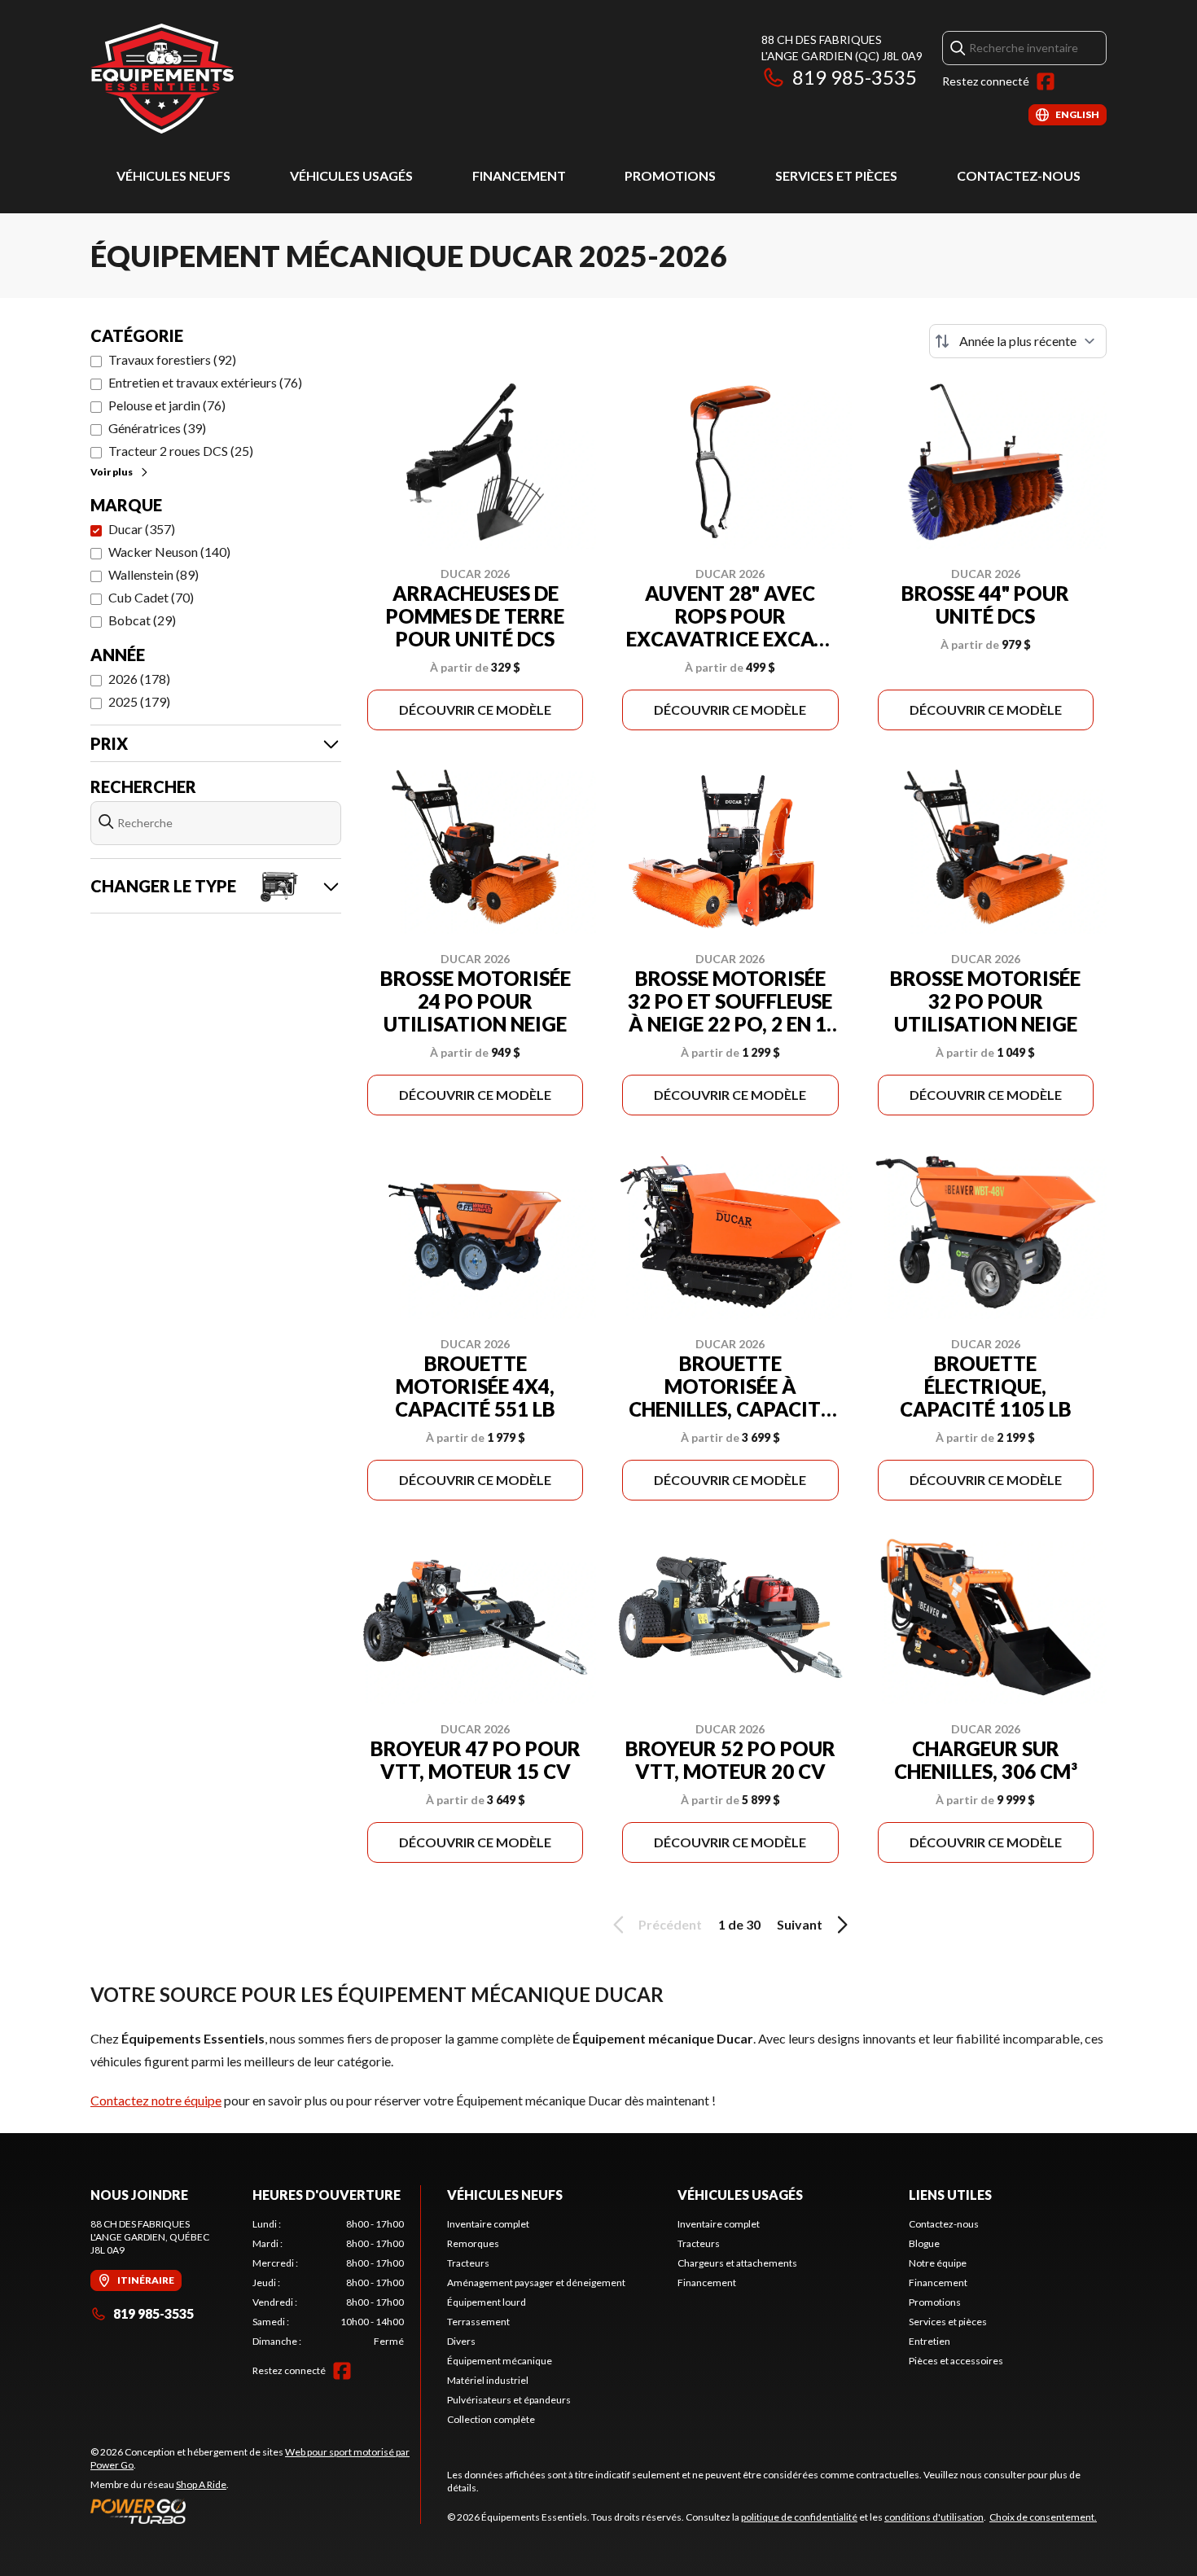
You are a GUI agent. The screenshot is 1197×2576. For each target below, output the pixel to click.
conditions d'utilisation (934, 2517)
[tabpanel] (329, 2283)
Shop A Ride (201, 2484)
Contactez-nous (1019, 175)
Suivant (800, 1924)
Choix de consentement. (1043, 2517)
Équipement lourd (487, 2302)
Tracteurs (468, 2263)
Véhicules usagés (351, 175)
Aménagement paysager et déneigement (536, 2282)
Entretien (930, 2341)
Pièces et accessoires (956, 2361)
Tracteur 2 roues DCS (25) (181, 451)
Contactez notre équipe (156, 2100)
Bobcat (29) (142, 620)
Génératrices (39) (157, 428)
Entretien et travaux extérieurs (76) (205, 382)
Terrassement (478, 2322)
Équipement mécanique (500, 2361)
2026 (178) (139, 679)
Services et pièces (836, 175)
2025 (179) (139, 701)
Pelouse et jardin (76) (167, 405)
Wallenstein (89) (153, 574)
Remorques (473, 2243)
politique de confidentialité (799, 2517)
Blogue (924, 2243)
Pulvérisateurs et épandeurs (509, 2400)
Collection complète (491, 2419)
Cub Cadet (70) (151, 597)
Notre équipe (938, 2263)
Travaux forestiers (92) (172, 359)
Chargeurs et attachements (737, 2263)
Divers (461, 2341)
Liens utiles (950, 2195)
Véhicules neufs (173, 175)
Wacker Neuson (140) (169, 552)
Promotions (670, 175)
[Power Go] (255, 2511)
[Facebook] (1046, 81)
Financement (519, 175)
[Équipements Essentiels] (162, 79)
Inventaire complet (488, 2224)
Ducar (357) (142, 529)
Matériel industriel (488, 2380)
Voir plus (112, 472)
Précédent (670, 1924)
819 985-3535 (855, 77)
